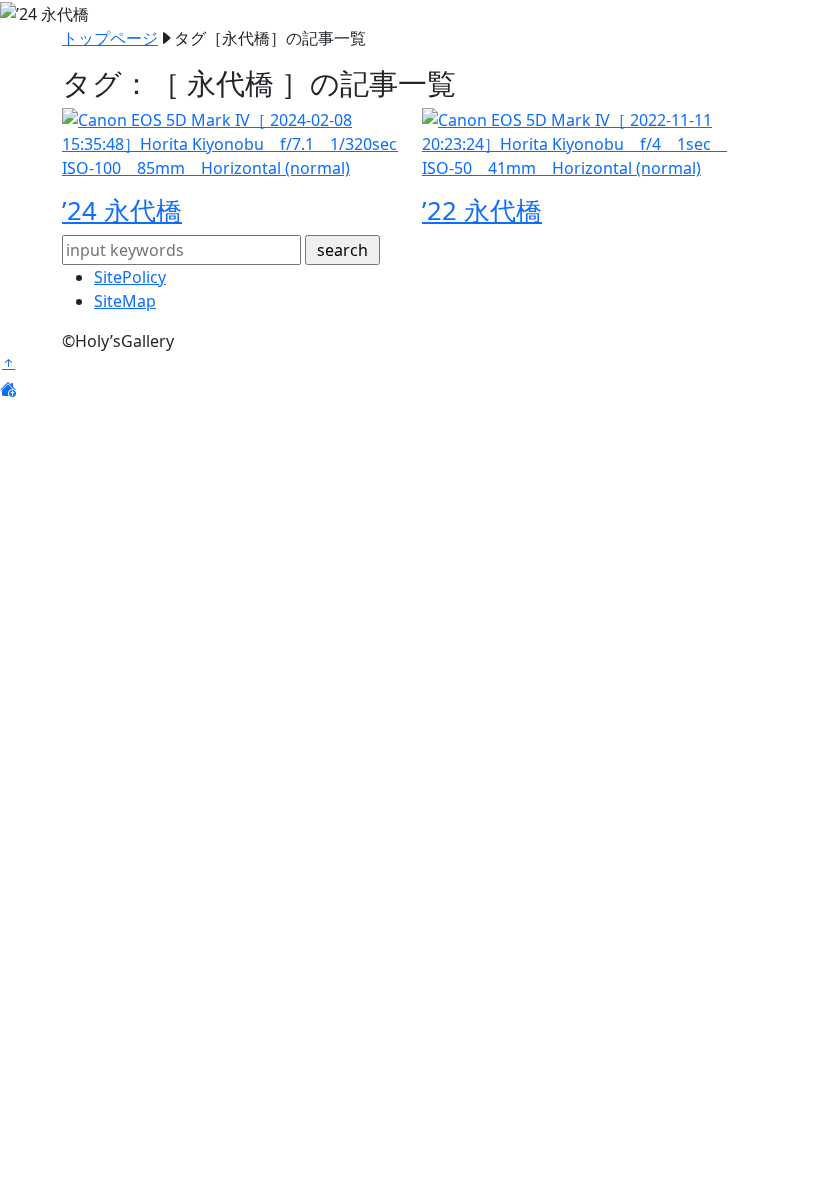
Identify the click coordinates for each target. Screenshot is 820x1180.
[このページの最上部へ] (8, 365)
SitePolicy (130, 277)
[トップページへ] (8, 389)
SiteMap (125, 301)
